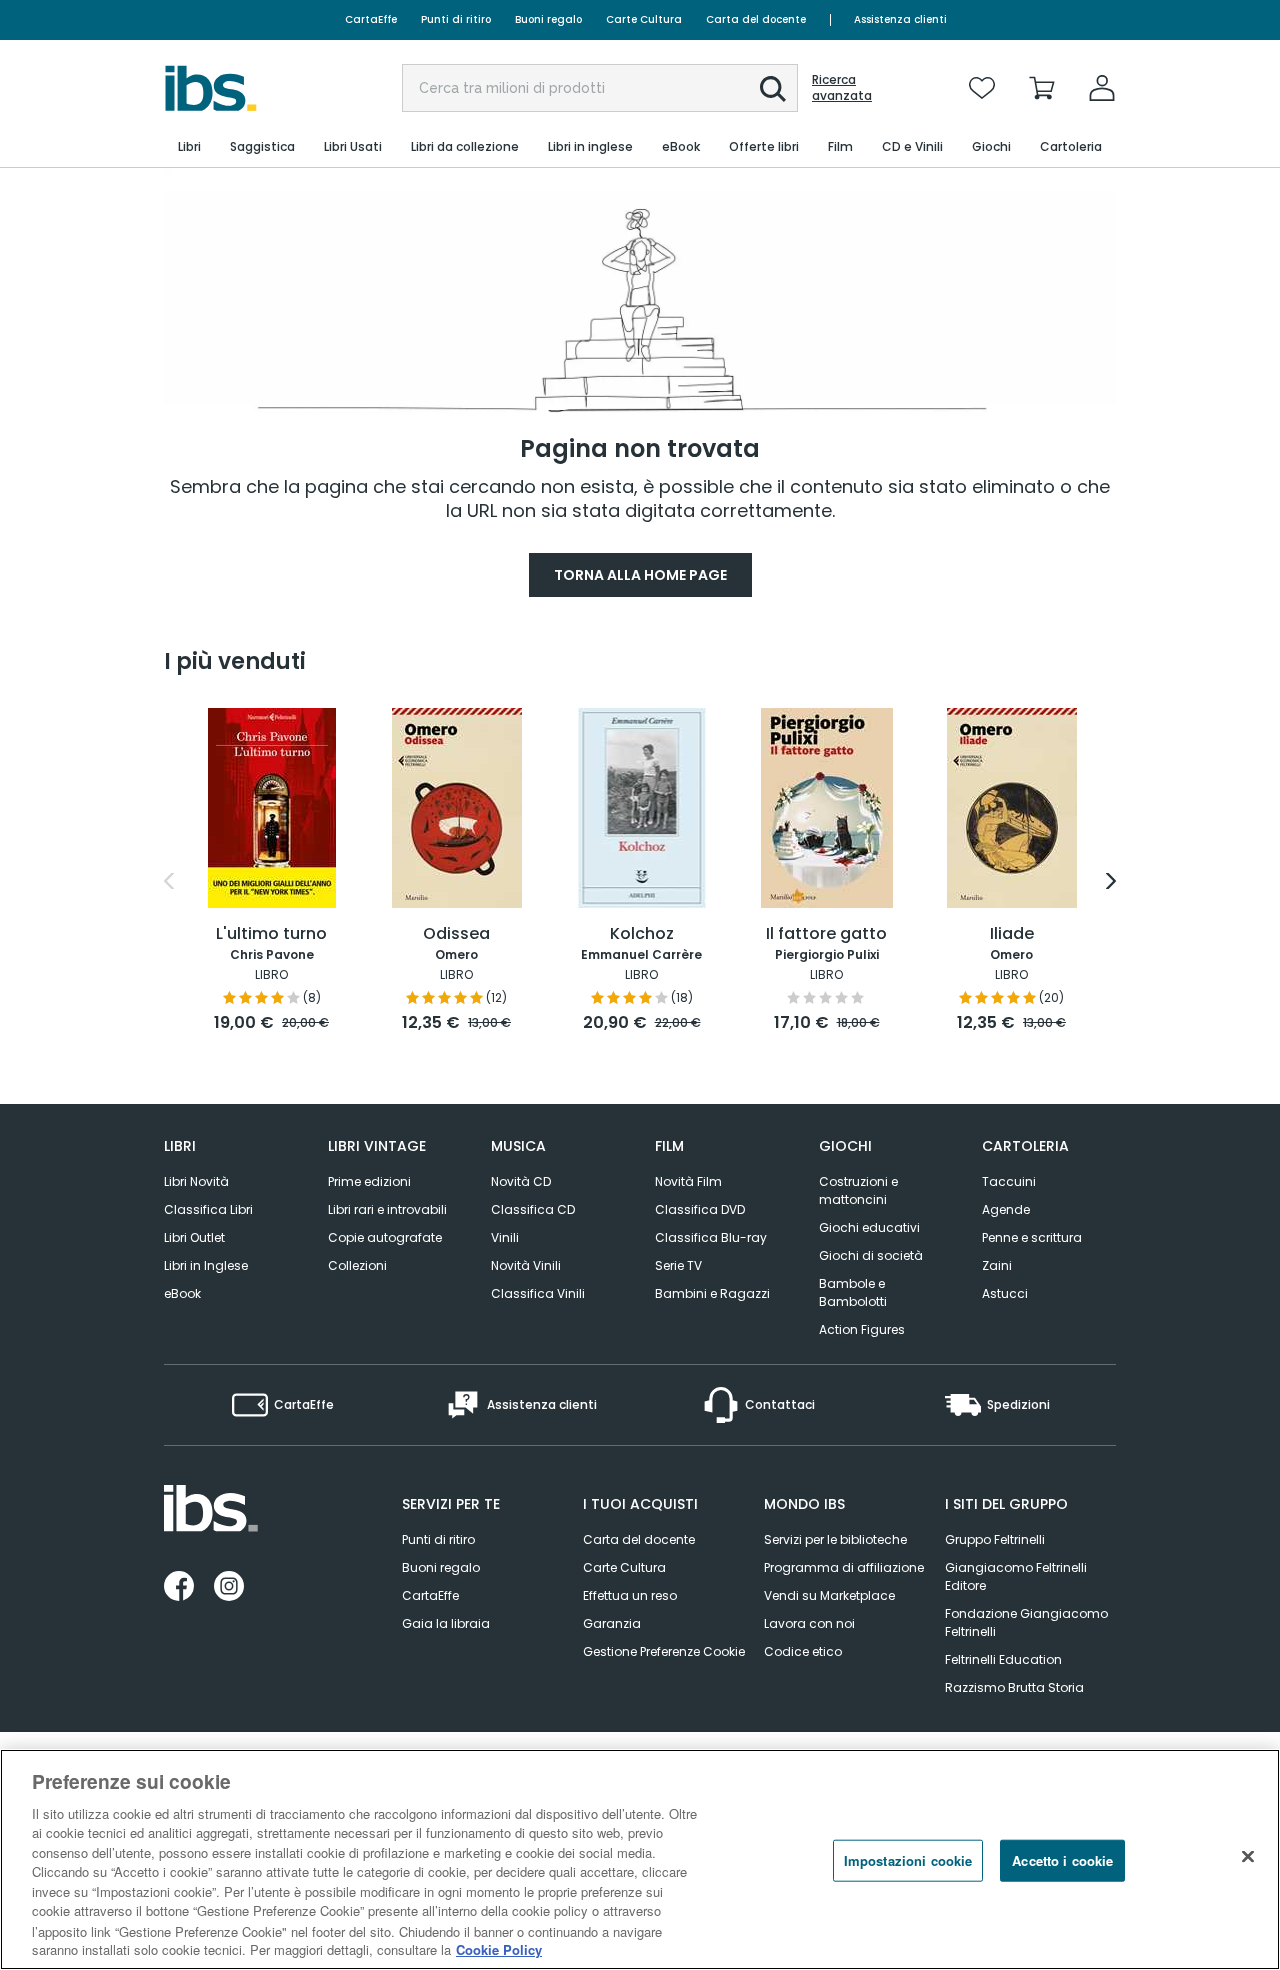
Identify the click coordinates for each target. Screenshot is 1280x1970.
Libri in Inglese (206, 1265)
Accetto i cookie (1062, 1860)
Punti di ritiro (456, 19)
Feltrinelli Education (1003, 1659)
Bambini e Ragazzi (712, 1293)
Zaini (997, 1265)
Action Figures (862, 1329)
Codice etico (803, 1651)
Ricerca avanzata (842, 88)
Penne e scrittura (1032, 1237)
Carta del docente (756, 19)
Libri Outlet (194, 1237)
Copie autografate (385, 1237)
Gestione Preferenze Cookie (664, 1651)
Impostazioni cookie (908, 1860)
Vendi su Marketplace (829, 1595)
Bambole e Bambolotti (853, 1292)
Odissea (456, 934)
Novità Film (688, 1181)
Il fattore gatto (826, 934)
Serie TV (678, 1265)
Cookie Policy (499, 1949)
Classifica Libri (208, 1209)
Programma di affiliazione (844, 1567)
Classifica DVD (700, 1209)
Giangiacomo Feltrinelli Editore (1016, 1576)
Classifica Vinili (538, 1293)
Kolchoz (642, 934)
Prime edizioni (369, 1181)
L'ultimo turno (271, 934)
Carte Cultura (644, 19)
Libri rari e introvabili (387, 1209)
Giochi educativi (869, 1227)
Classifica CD (533, 1209)
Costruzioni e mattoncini (858, 1190)
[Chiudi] (1248, 1857)
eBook (182, 1293)
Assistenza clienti (900, 19)
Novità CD (521, 1181)
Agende (1006, 1209)
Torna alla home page (640, 575)
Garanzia (612, 1623)
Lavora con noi (809, 1623)
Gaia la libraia (446, 1623)
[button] (773, 89)
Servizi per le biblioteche (835, 1539)
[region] (640, 1859)
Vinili (505, 1237)
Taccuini (1009, 1181)
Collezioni (357, 1265)
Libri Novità (196, 1181)
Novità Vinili (526, 1265)
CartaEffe (371, 19)
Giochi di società (871, 1255)
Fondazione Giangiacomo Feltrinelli (1026, 1622)
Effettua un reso (630, 1595)
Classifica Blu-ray (711, 1237)
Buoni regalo (548, 19)
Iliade (1012, 934)
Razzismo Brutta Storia (1014, 1687)
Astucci (1005, 1293)
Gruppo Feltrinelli (995, 1539)
